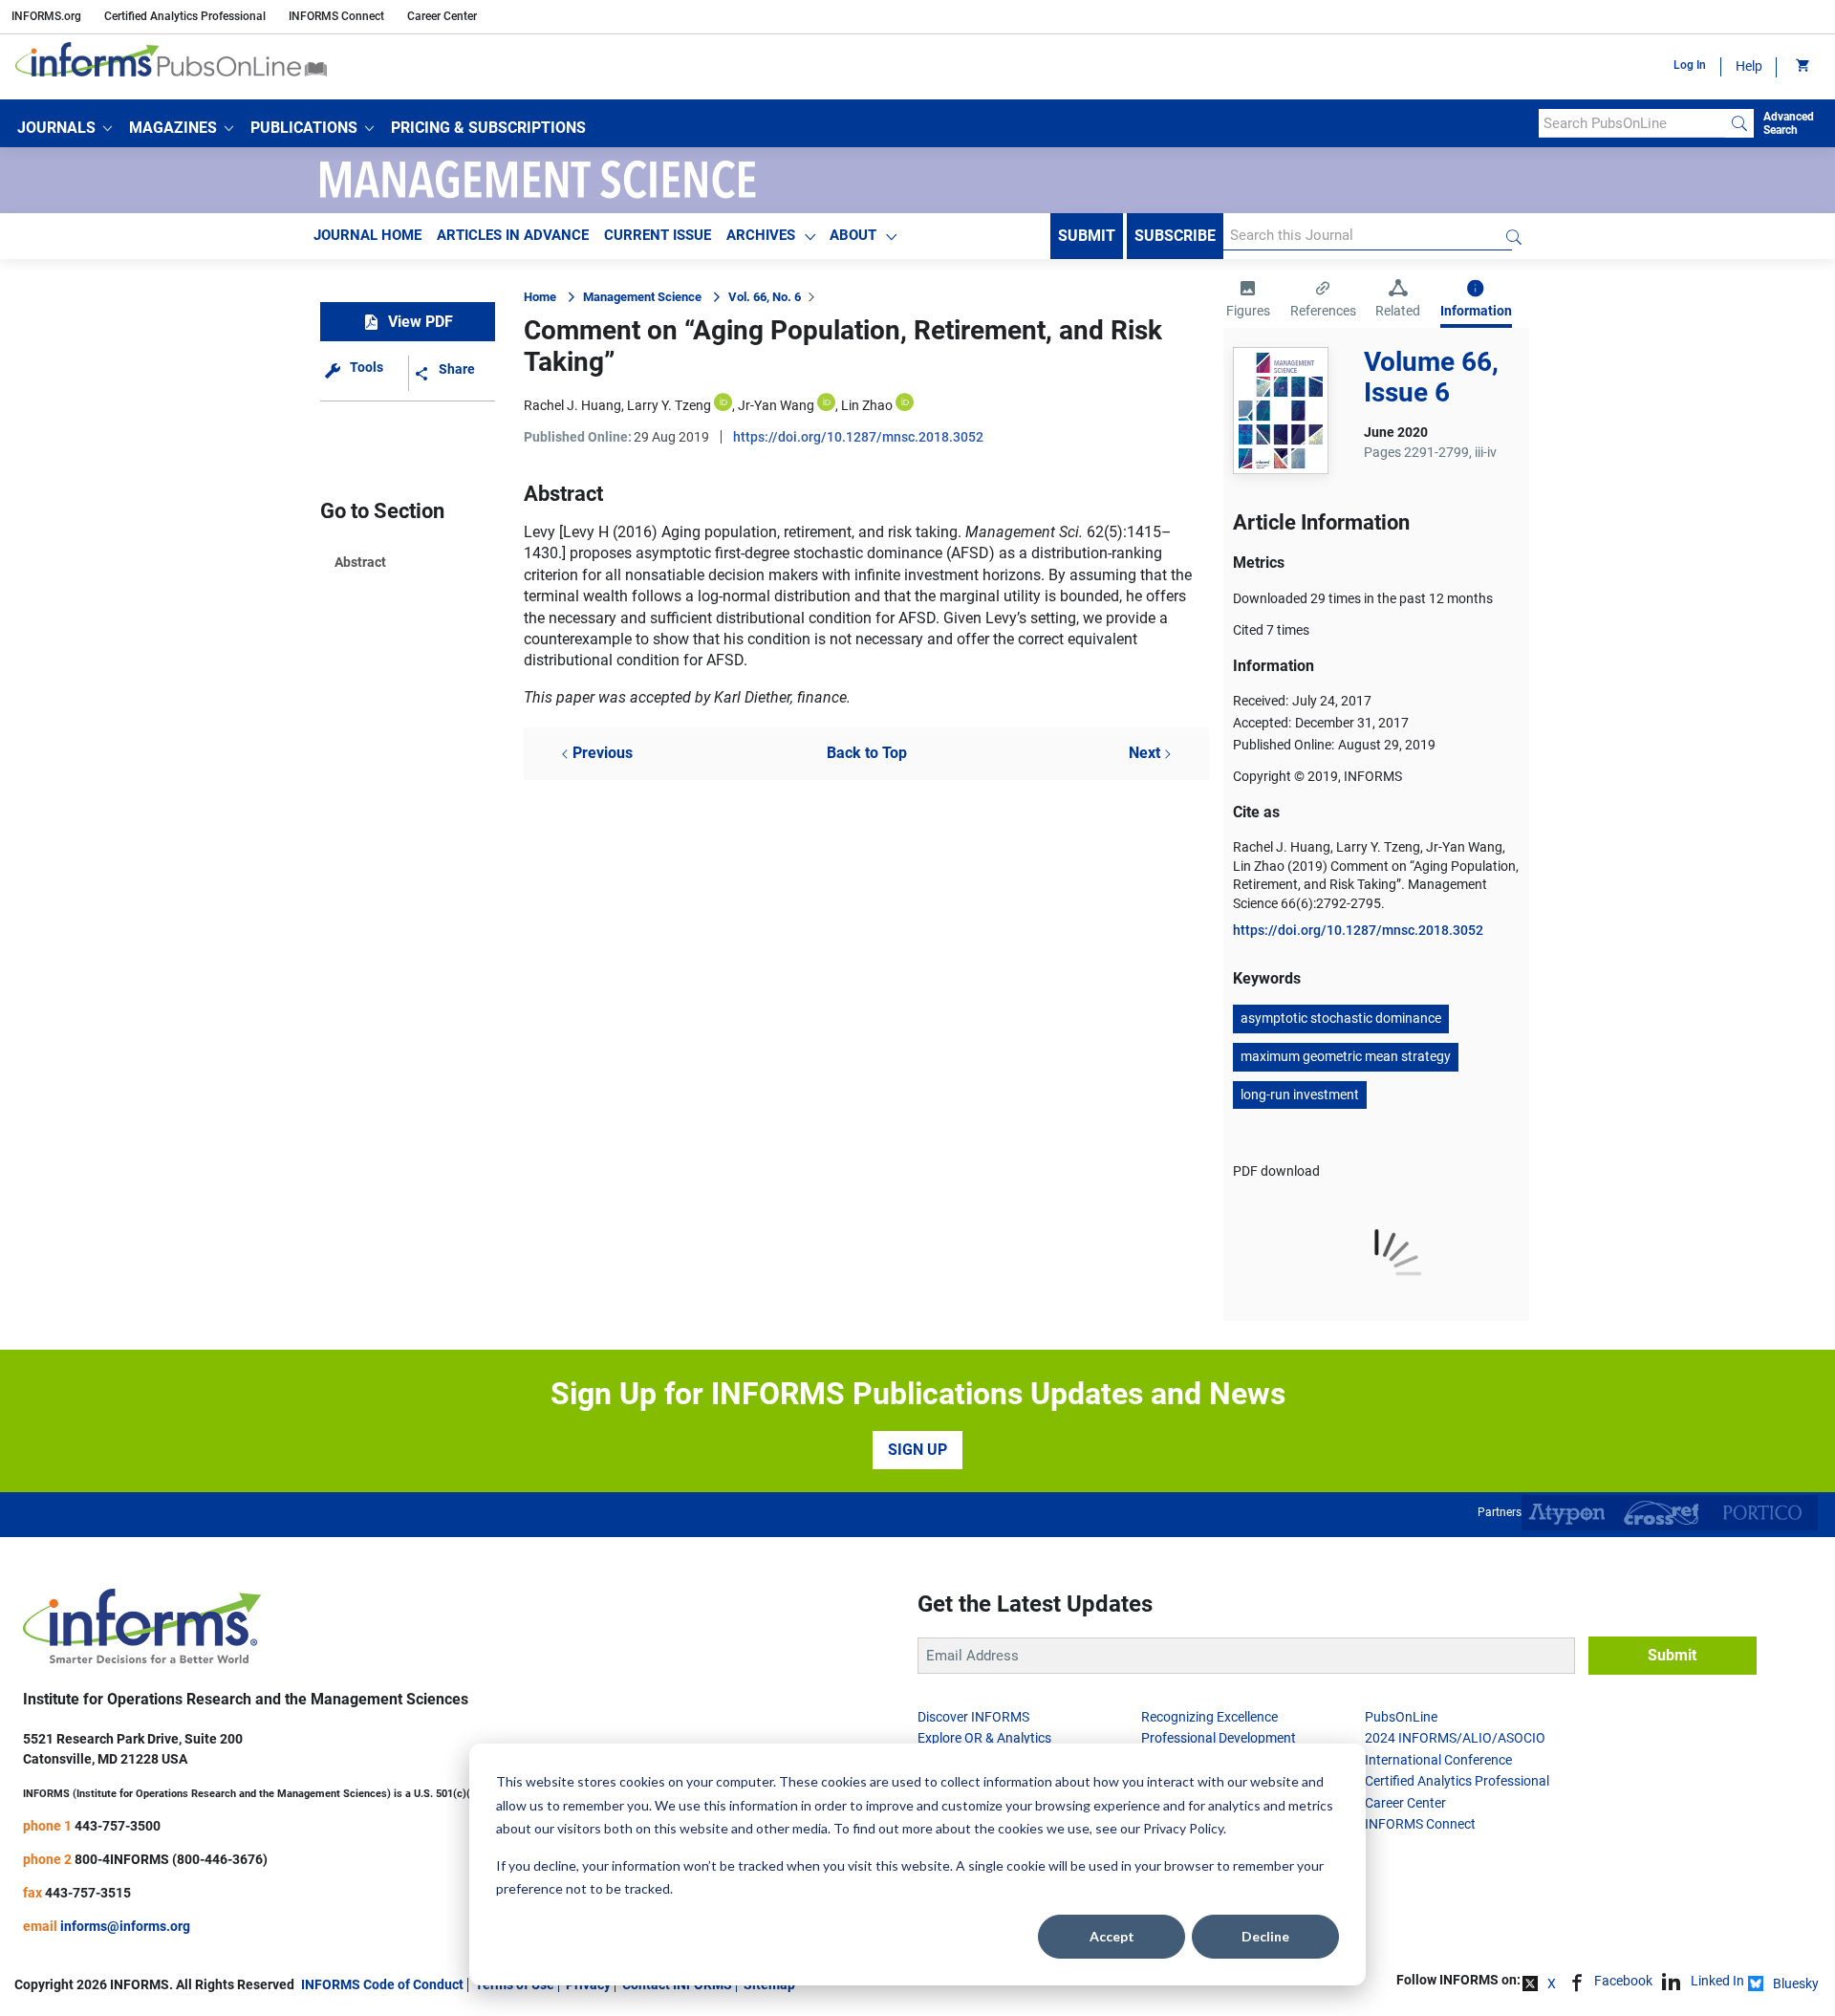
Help (1749, 66)
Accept (1112, 1936)
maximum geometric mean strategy (1346, 1056)
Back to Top (867, 753)
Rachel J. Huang (572, 405)
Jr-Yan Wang (776, 405)
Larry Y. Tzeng (669, 405)
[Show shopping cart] (1801, 67)
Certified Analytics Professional (185, 16)
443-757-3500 (118, 1826)
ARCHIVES (761, 235)
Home (540, 297)
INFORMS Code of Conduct (382, 1984)
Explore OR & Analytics (984, 1738)
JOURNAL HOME (367, 235)
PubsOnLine (1401, 1717)
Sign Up (917, 1450)
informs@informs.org (125, 1926)
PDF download (1276, 1171)
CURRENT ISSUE (658, 235)
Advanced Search (1789, 123)
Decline (1265, 1936)
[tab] (1248, 301)
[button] (65, 128)
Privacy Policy (1183, 1828)
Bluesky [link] (1796, 1983)
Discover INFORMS (973, 1717)
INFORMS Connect (336, 16)
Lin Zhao (867, 405)
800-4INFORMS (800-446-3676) (171, 1859)
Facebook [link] (1623, 1981)
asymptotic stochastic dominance (1341, 1018)
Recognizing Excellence (1209, 1717)
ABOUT (853, 235)
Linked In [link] (1717, 1981)
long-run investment (1300, 1095)
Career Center (442, 16)
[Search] (1739, 123)
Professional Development (1219, 1738)
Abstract (360, 562)
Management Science (642, 297)
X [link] (1552, 1983)
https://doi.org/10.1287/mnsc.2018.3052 (858, 437)
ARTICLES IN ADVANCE (513, 235)
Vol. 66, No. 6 (765, 297)
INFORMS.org (46, 16)
